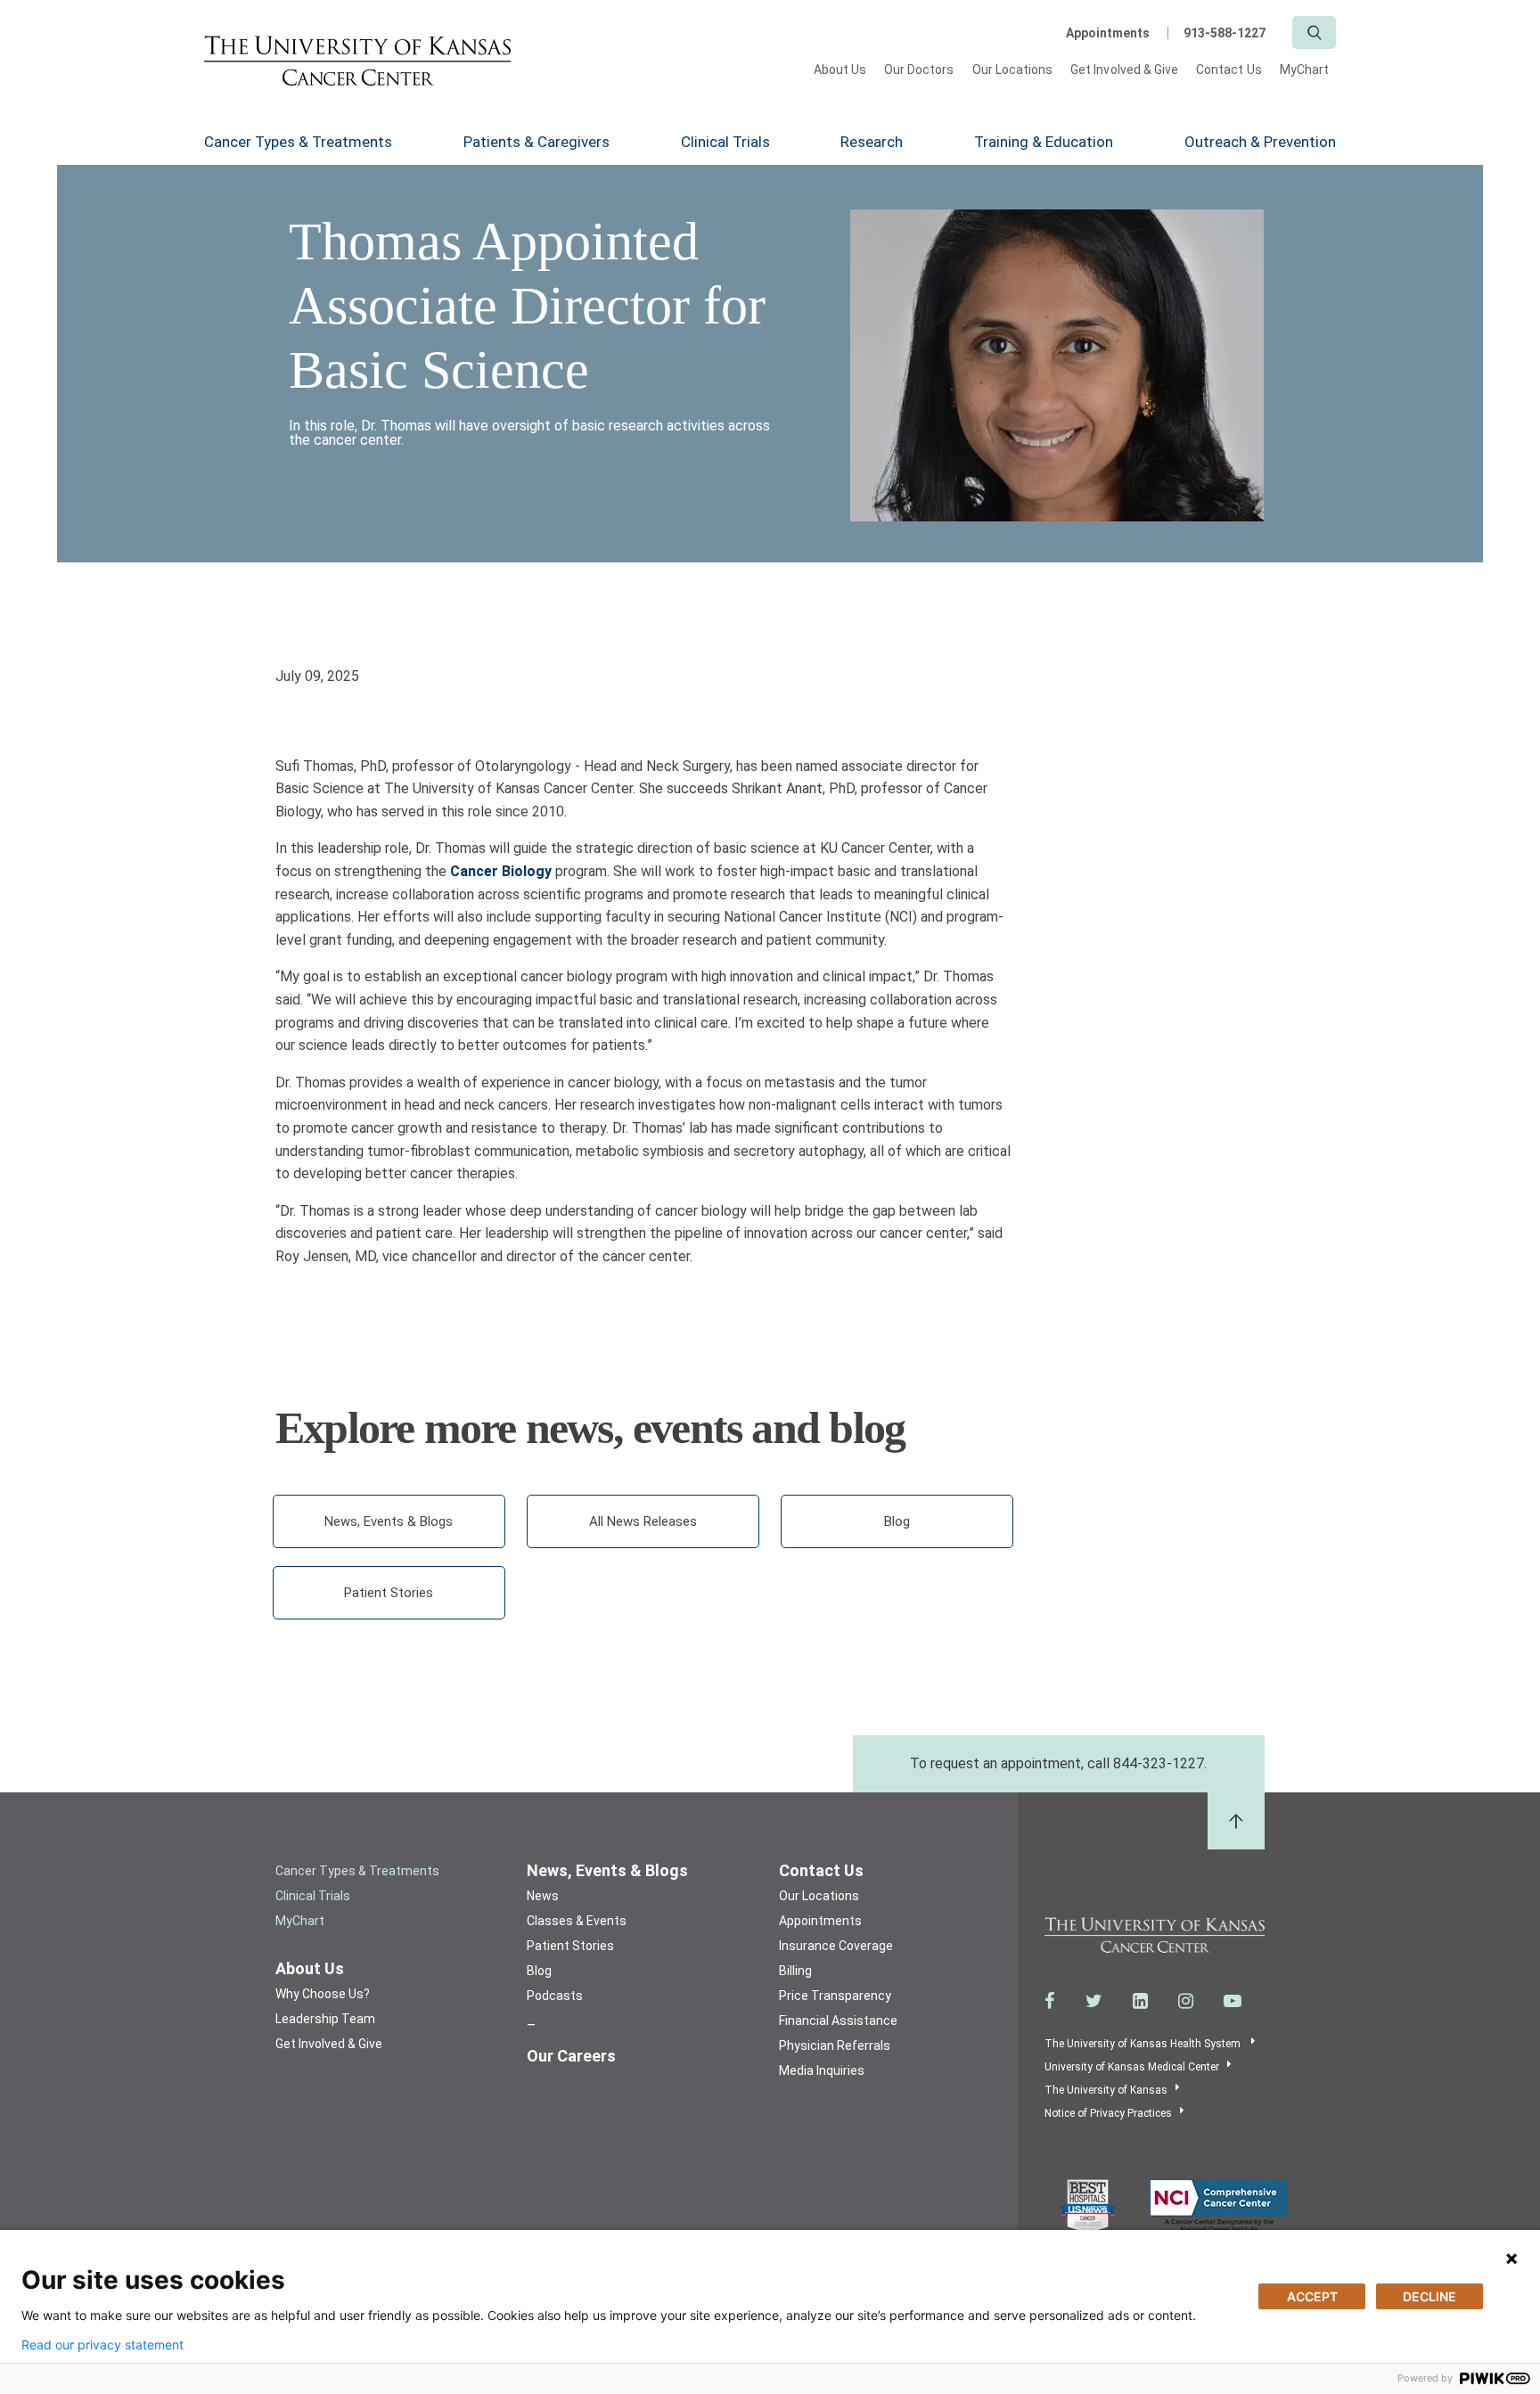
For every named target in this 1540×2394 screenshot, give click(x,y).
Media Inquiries (822, 2070)
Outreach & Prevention (1260, 142)
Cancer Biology (501, 871)
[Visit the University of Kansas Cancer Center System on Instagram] (1186, 2001)
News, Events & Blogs (389, 1521)
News (543, 1896)
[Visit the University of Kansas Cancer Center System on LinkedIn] (1140, 2001)
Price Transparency (835, 1996)
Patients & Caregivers (537, 142)
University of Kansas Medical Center (1132, 2067)
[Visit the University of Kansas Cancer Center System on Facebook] (1050, 2001)
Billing (795, 1971)
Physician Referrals (835, 2046)
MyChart (1304, 70)
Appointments (1108, 33)
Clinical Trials (725, 142)
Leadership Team (325, 2019)
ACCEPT (1312, 2296)
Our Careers (571, 2056)
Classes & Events (577, 1921)
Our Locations (1013, 70)
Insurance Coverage (836, 1946)
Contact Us (1229, 70)
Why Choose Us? (323, 1994)
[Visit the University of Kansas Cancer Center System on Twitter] (1094, 2001)
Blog (897, 1521)
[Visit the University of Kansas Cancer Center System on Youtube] (1233, 2001)
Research (872, 142)
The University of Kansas (1106, 2090)
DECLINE (1429, 2296)
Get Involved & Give (1124, 70)
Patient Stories (389, 1593)
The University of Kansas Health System (1144, 2044)
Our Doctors (919, 70)
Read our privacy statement (102, 2345)
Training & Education (1044, 142)
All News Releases (643, 1521)
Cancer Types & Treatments (298, 142)
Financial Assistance (838, 2021)
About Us (840, 70)
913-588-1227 (1225, 33)
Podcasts (555, 1996)
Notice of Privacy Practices (1108, 2113)
